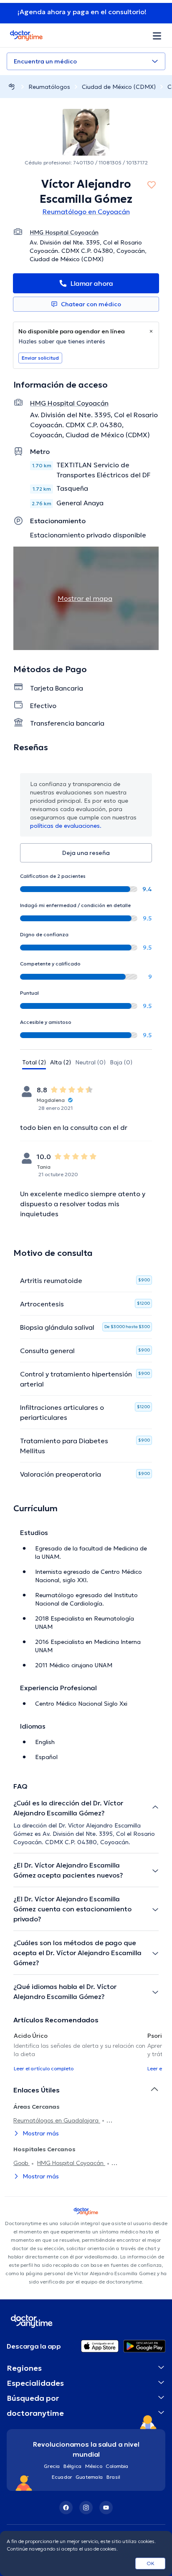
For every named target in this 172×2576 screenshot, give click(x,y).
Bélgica (73, 2466)
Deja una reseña (86, 853)
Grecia (52, 2466)
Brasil (113, 2477)
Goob (21, 2163)
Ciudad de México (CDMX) (119, 87)
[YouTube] (106, 2508)
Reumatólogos (49, 87)
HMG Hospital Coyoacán (71, 2163)
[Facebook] (66, 2508)
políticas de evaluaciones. (66, 826)
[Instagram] (86, 2508)
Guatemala (89, 2477)
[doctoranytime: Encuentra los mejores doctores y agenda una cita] (12, 87)
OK (150, 2563)
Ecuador (62, 2477)
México (94, 2466)
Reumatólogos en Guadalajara (57, 2120)
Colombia (117, 2466)
